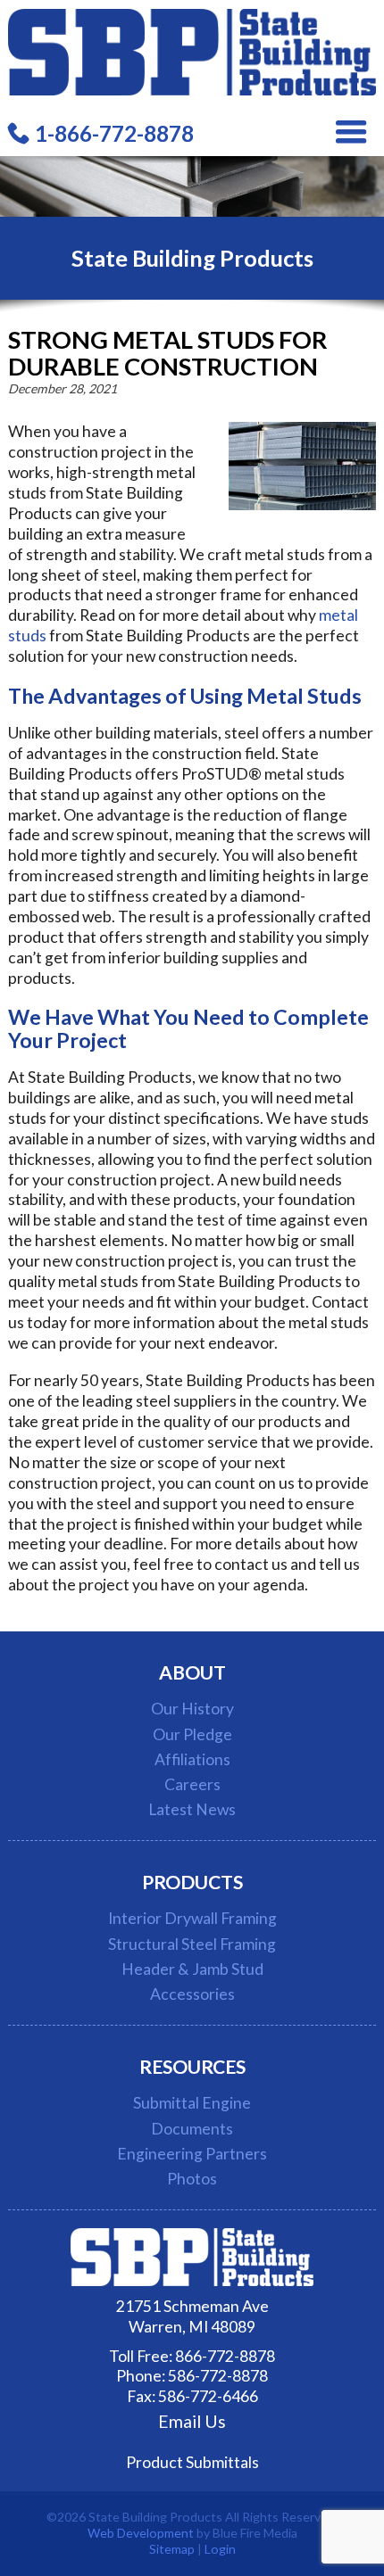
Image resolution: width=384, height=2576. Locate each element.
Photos (192, 2179)
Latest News (192, 1809)
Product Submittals (192, 2462)
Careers (192, 1784)
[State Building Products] (192, 90)
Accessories (192, 1994)
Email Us (192, 2422)
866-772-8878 (225, 2356)
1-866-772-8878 (114, 133)
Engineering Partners (192, 2154)
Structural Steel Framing (192, 1944)
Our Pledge (192, 1734)
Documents (192, 2129)
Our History (192, 1709)
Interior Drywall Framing (192, 1918)
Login (220, 2549)
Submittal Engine (192, 2103)
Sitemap (172, 2549)
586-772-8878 (218, 2376)
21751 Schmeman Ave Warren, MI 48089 (192, 2316)
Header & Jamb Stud (192, 1969)
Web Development (141, 2533)
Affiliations (192, 1759)
